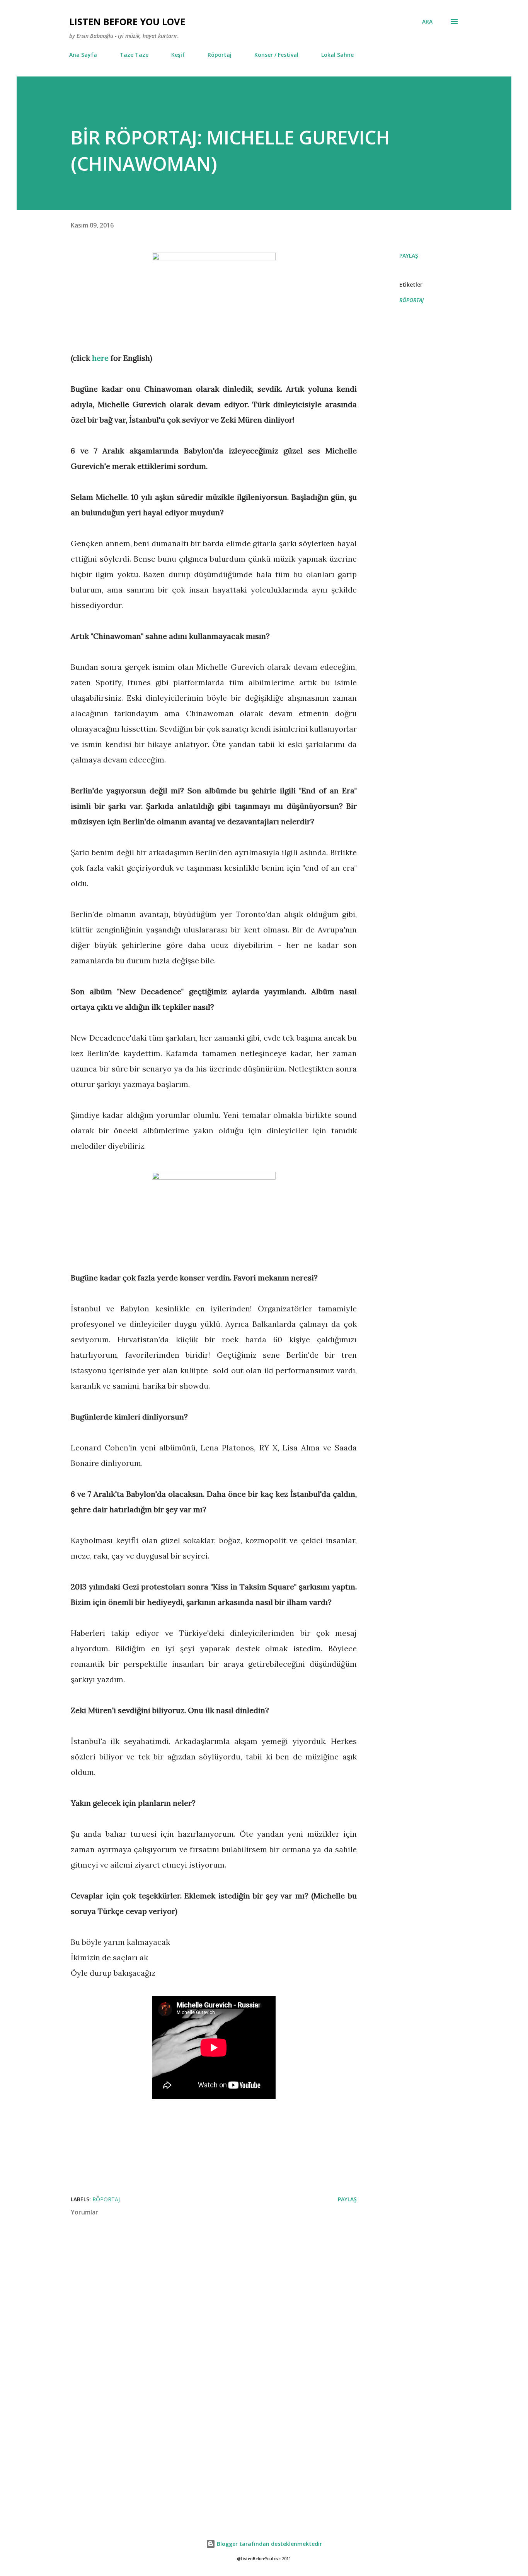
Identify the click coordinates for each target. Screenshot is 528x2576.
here (100, 358)
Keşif (178, 55)
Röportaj (220, 55)
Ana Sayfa (83, 55)
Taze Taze (134, 55)
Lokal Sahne (337, 55)
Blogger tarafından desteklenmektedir (269, 2544)
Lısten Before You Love (127, 21)
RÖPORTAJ (411, 300)
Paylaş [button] (409, 256)
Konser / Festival (276, 55)
